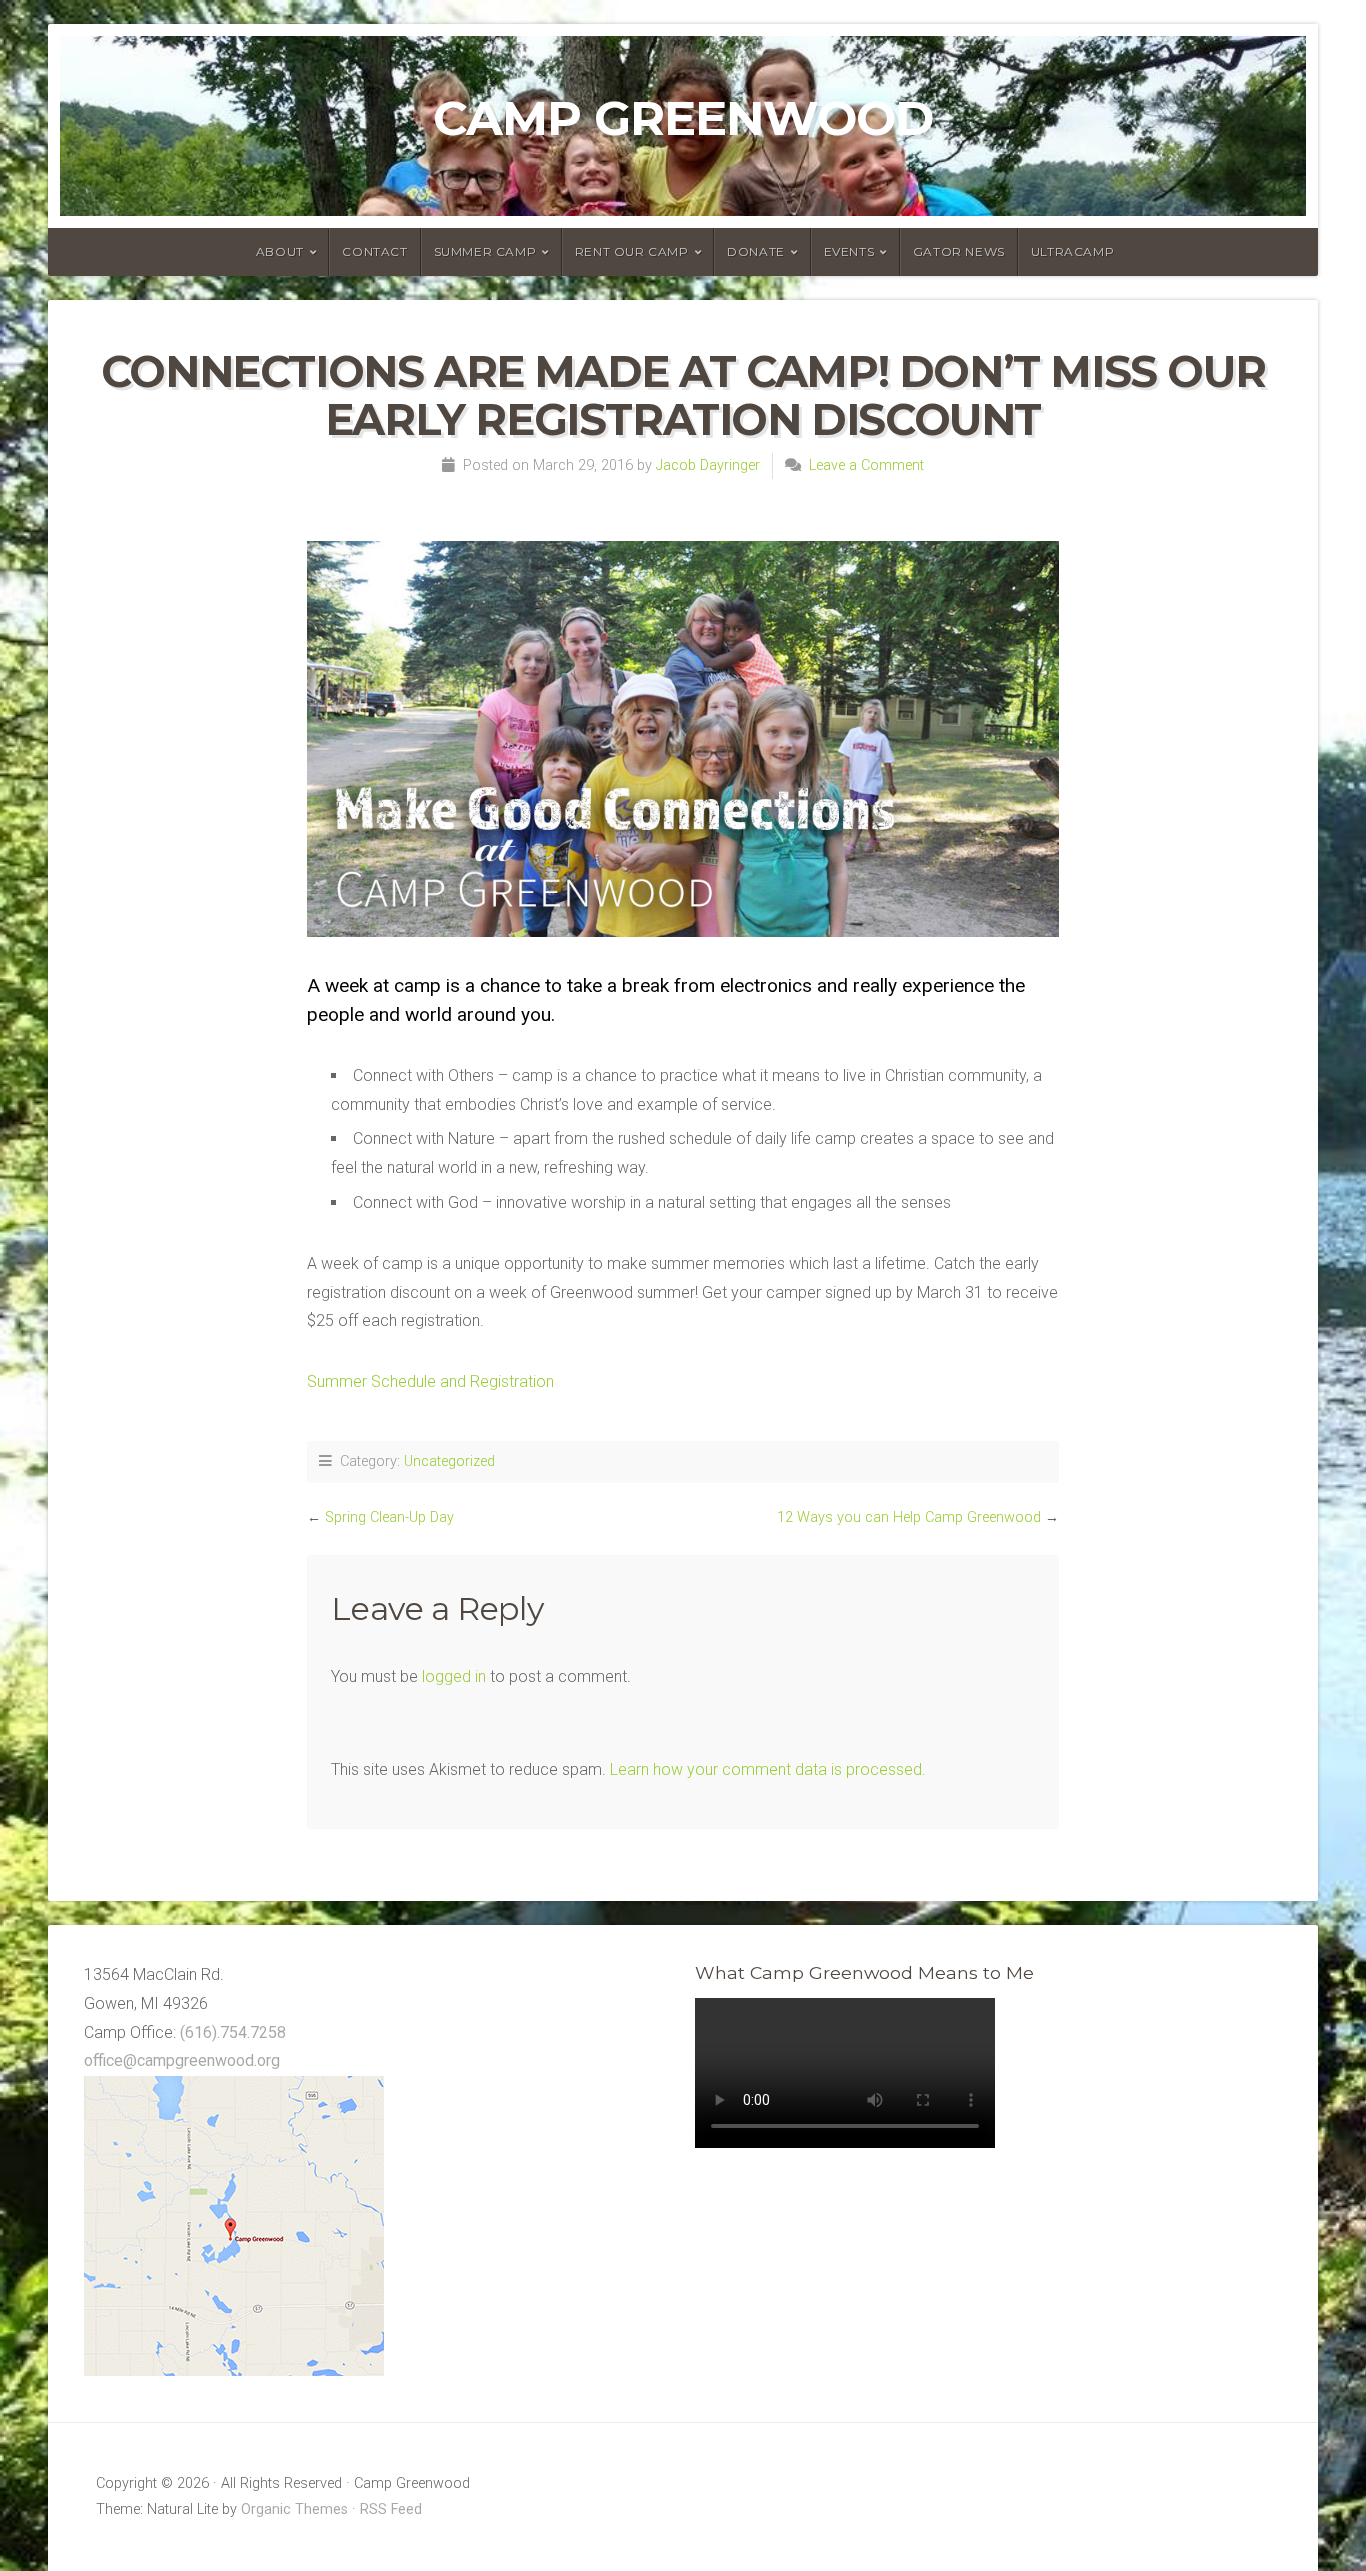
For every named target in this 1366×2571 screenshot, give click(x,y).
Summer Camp (485, 251)
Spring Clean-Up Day (389, 1517)
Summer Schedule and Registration (430, 1381)
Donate (756, 251)
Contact (374, 251)
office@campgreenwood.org (182, 2060)
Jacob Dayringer (708, 465)
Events (849, 251)
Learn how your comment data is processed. (768, 1769)
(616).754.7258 (233, 2032)
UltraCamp (1072, 251)
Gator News (959, 251)
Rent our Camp (632, 251)
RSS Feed (391, 2509)
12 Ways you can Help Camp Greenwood (909, 1517)
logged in (454, 1676)
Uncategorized (449, 1461)
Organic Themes (294, 2509)
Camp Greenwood (683, 118)
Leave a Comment (866, 465)
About (280, 251)
